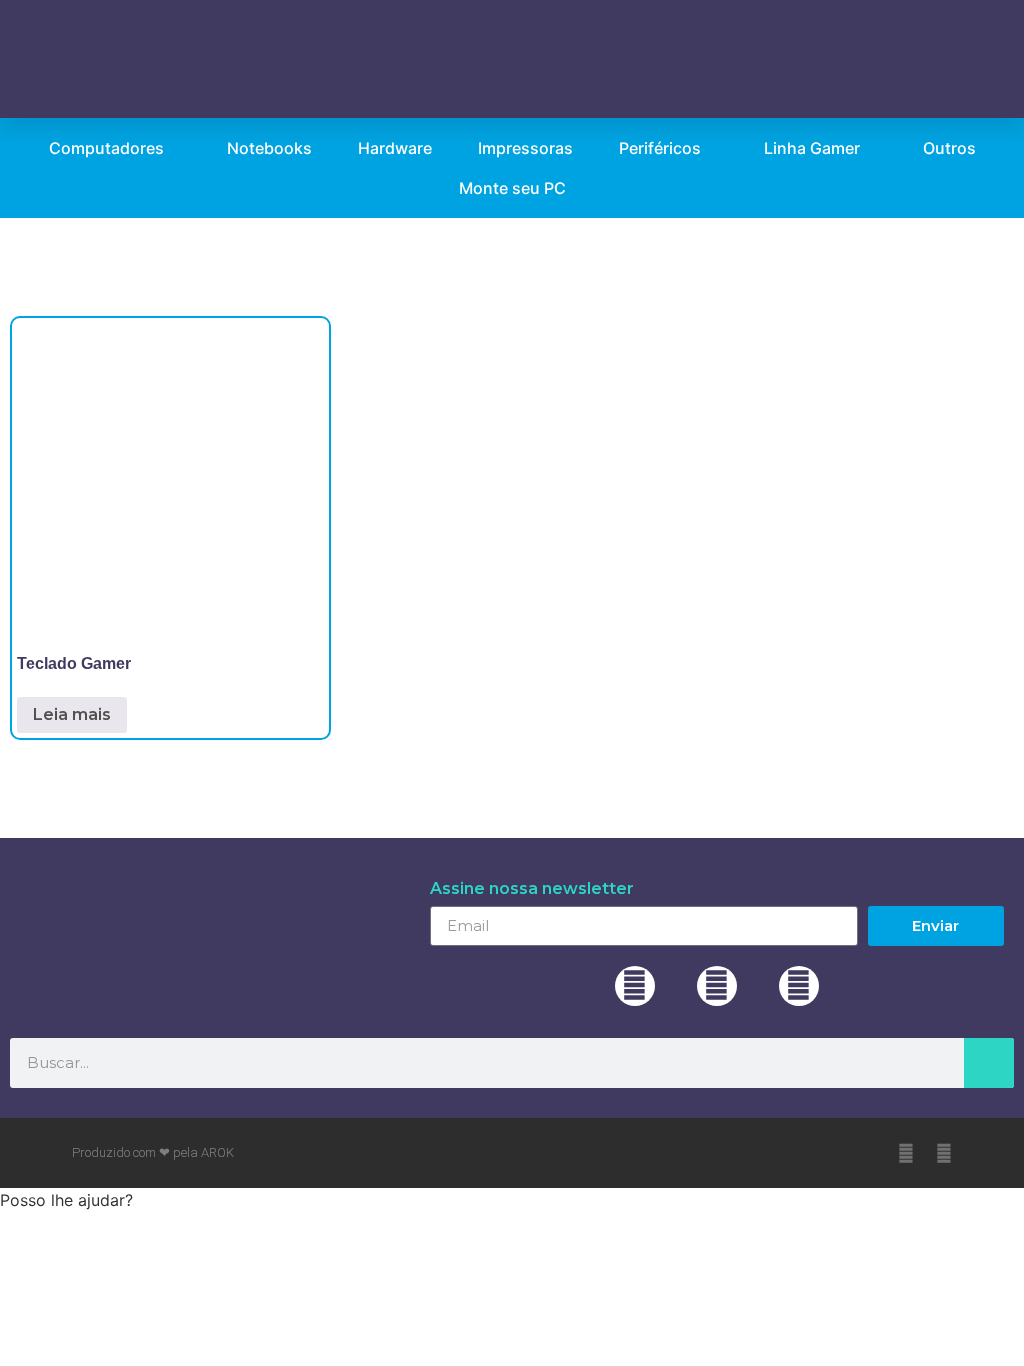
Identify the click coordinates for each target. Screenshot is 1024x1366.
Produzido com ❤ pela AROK (153, 1152)
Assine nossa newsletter (532, 889)
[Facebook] (635, 986)
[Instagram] (717, 986)
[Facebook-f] (906, 1153)
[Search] (989, 1063)
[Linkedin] (799, 986)
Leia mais (72, 714)
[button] (743, 59)
